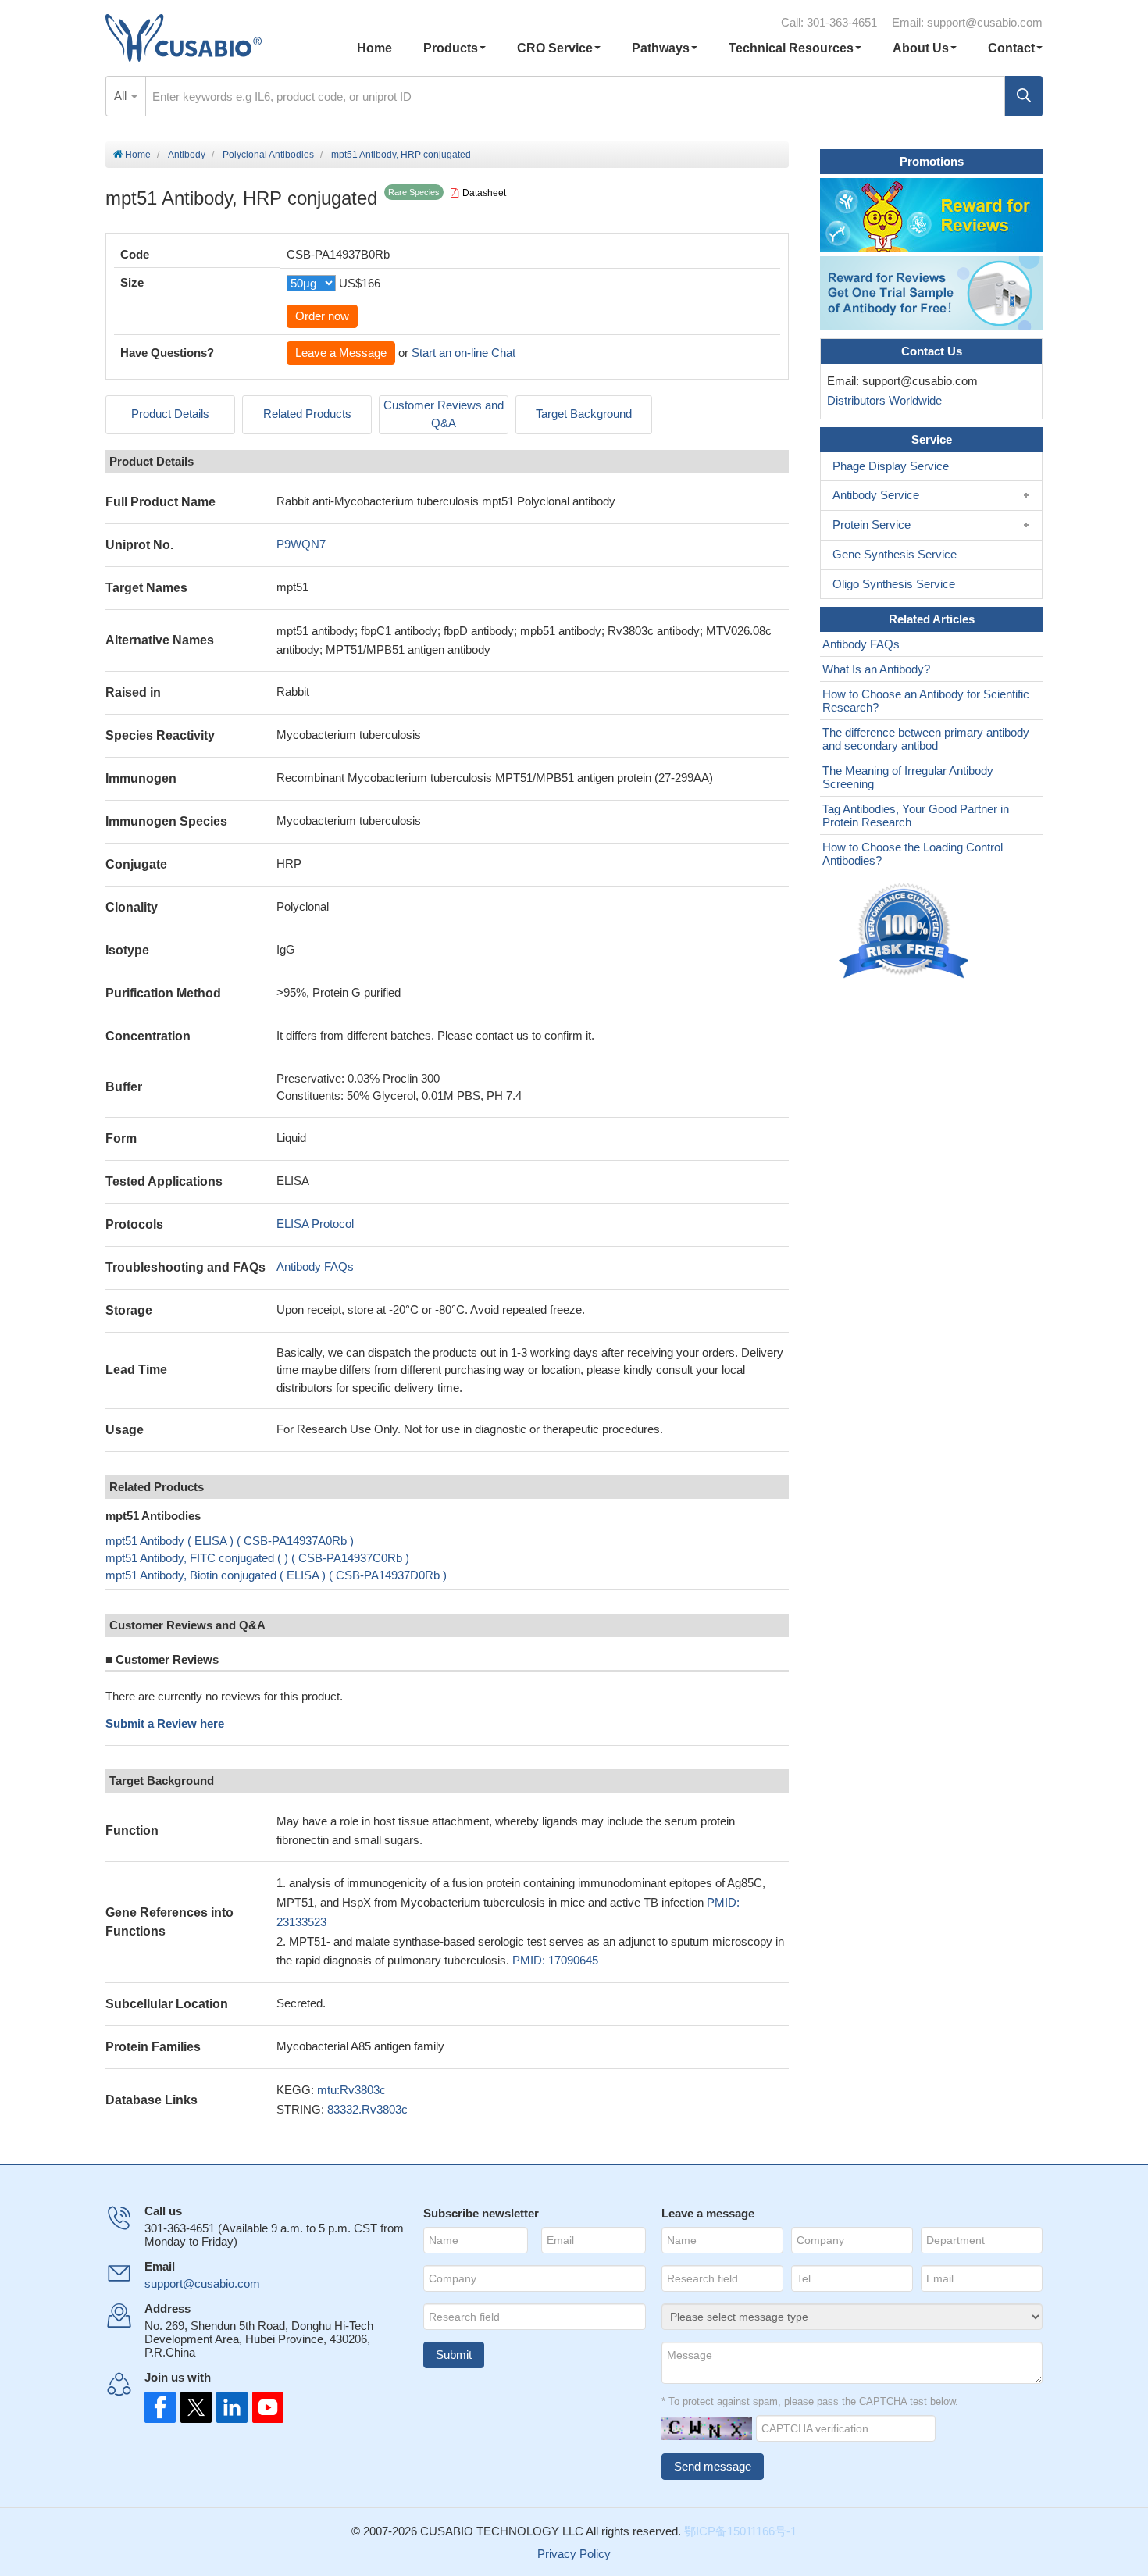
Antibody (187, 155)
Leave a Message (341, 353)
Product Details (170, 414)
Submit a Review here (165, 1723)
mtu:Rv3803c (351, 2090)
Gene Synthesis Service (895, 554)
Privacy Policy (574, 2554)
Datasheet (484, 193)
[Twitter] (194, 2407)
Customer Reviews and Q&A (444, 414)
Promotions (932, 161)
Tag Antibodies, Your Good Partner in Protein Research (916, 815)
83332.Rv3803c (367, 2109)
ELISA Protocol (315, 1224)
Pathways (661, 48)
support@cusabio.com (985, 22)
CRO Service (555, 48)
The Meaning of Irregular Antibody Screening (908, 777)
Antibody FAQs (315, 1267)
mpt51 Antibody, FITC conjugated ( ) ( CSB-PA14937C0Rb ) (257, 1558)
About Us (921, 48)
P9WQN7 (301, 544)
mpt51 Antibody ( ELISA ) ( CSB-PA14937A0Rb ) (230, 1541)
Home (374, 48)
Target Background (584, 414)
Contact (1011, 48)
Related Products (307, 414)
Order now (322, 316)
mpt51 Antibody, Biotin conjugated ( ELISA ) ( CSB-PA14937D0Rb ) (276, 1575)
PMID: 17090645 (555, 1960)
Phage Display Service (891, 466)
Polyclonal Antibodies (268, 155)
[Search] (1024, 96)
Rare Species (414, 192)
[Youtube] (263, 2407)
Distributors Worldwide (881, 400)
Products (451, 48)
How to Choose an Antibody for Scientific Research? (926, 701)
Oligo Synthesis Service (894, 584)
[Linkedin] (229, 2407)
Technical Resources (791, 48)
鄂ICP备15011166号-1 (740, 2531)
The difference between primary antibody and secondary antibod (926, 739)
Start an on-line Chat (463, 353)
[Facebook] (160, 2407)
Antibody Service (876, 495)
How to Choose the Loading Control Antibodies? (913, 854)
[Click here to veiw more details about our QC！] (906, 931)
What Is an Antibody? (876, 669)
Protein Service (872, 524)
